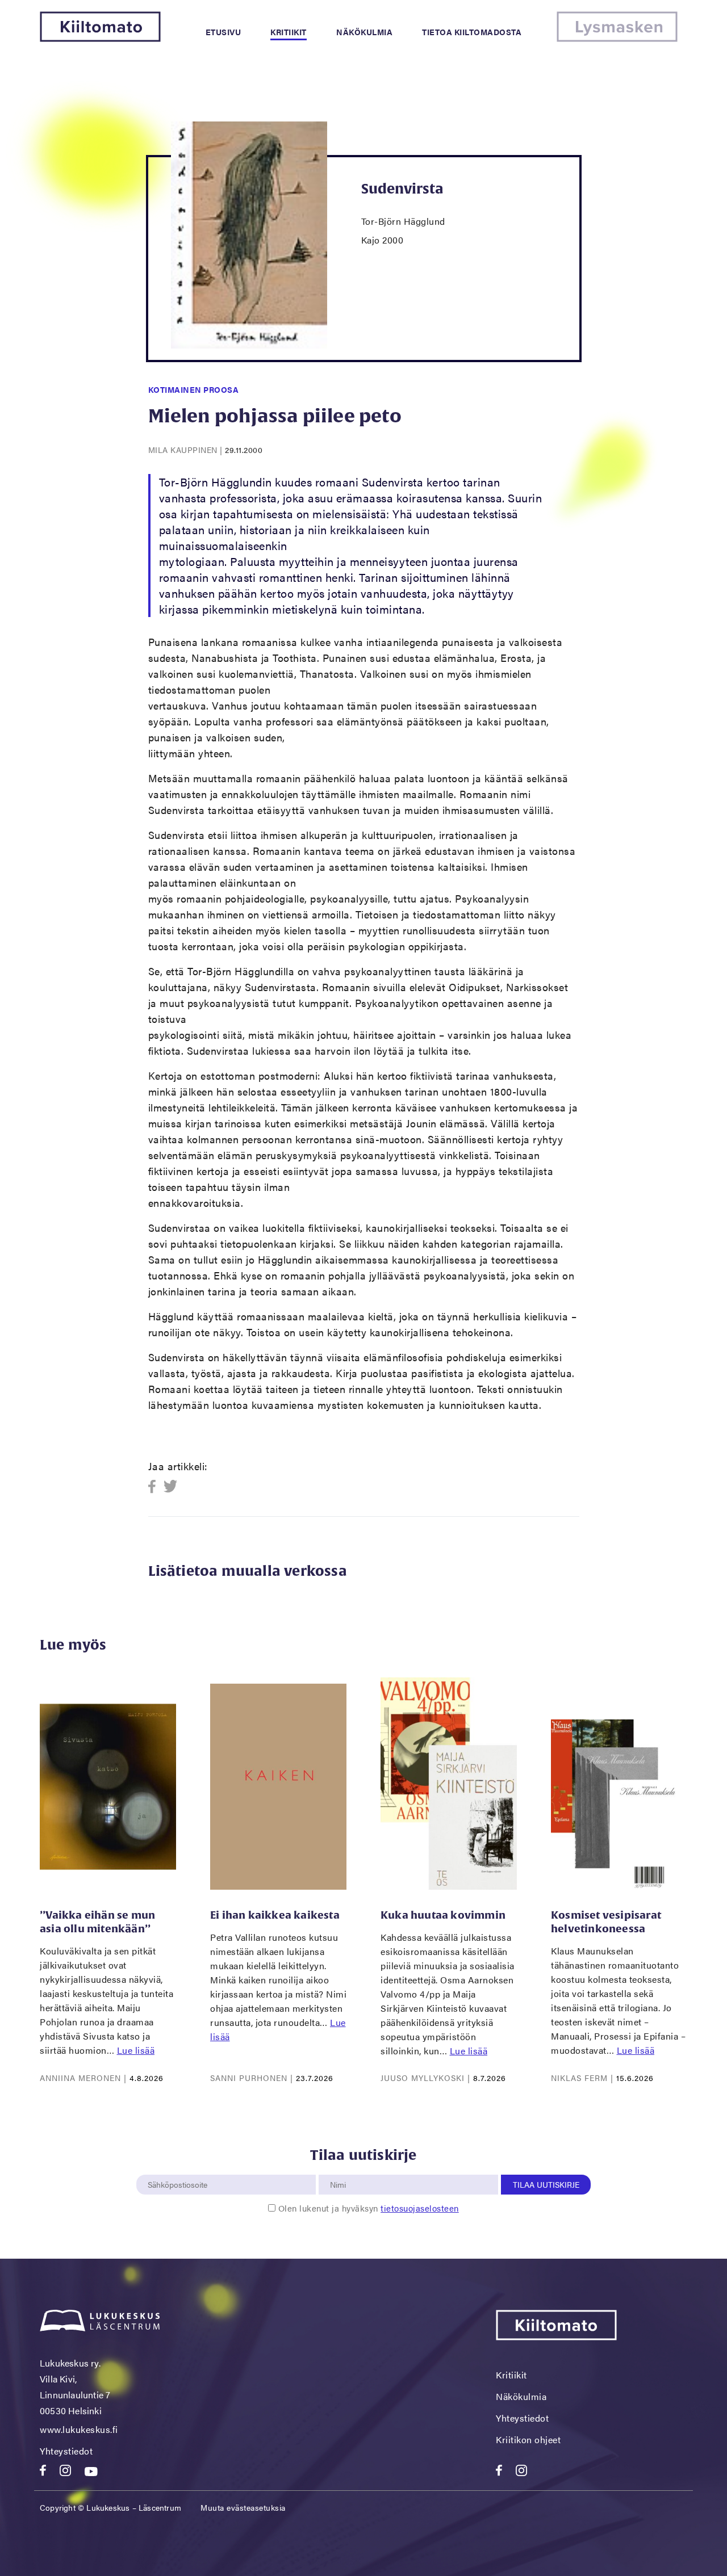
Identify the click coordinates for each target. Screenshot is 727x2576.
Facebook (155, 1487)
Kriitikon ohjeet (528, 2439)
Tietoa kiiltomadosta (472, 32)
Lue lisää (136, 2050)
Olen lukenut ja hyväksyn (369, 2208)
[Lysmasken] (617, 38)
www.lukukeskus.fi (79, 2429)
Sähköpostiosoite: (180, 2168)
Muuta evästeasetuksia (243, 2507)
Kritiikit (289, 32)
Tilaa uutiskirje (546, 2184)
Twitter (171, 1487)
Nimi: (339, 2168)
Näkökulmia (364, 32)
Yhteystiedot (66, 2451)
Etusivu (223, 32)
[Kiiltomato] (100, 38)
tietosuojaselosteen (420, 2208)
